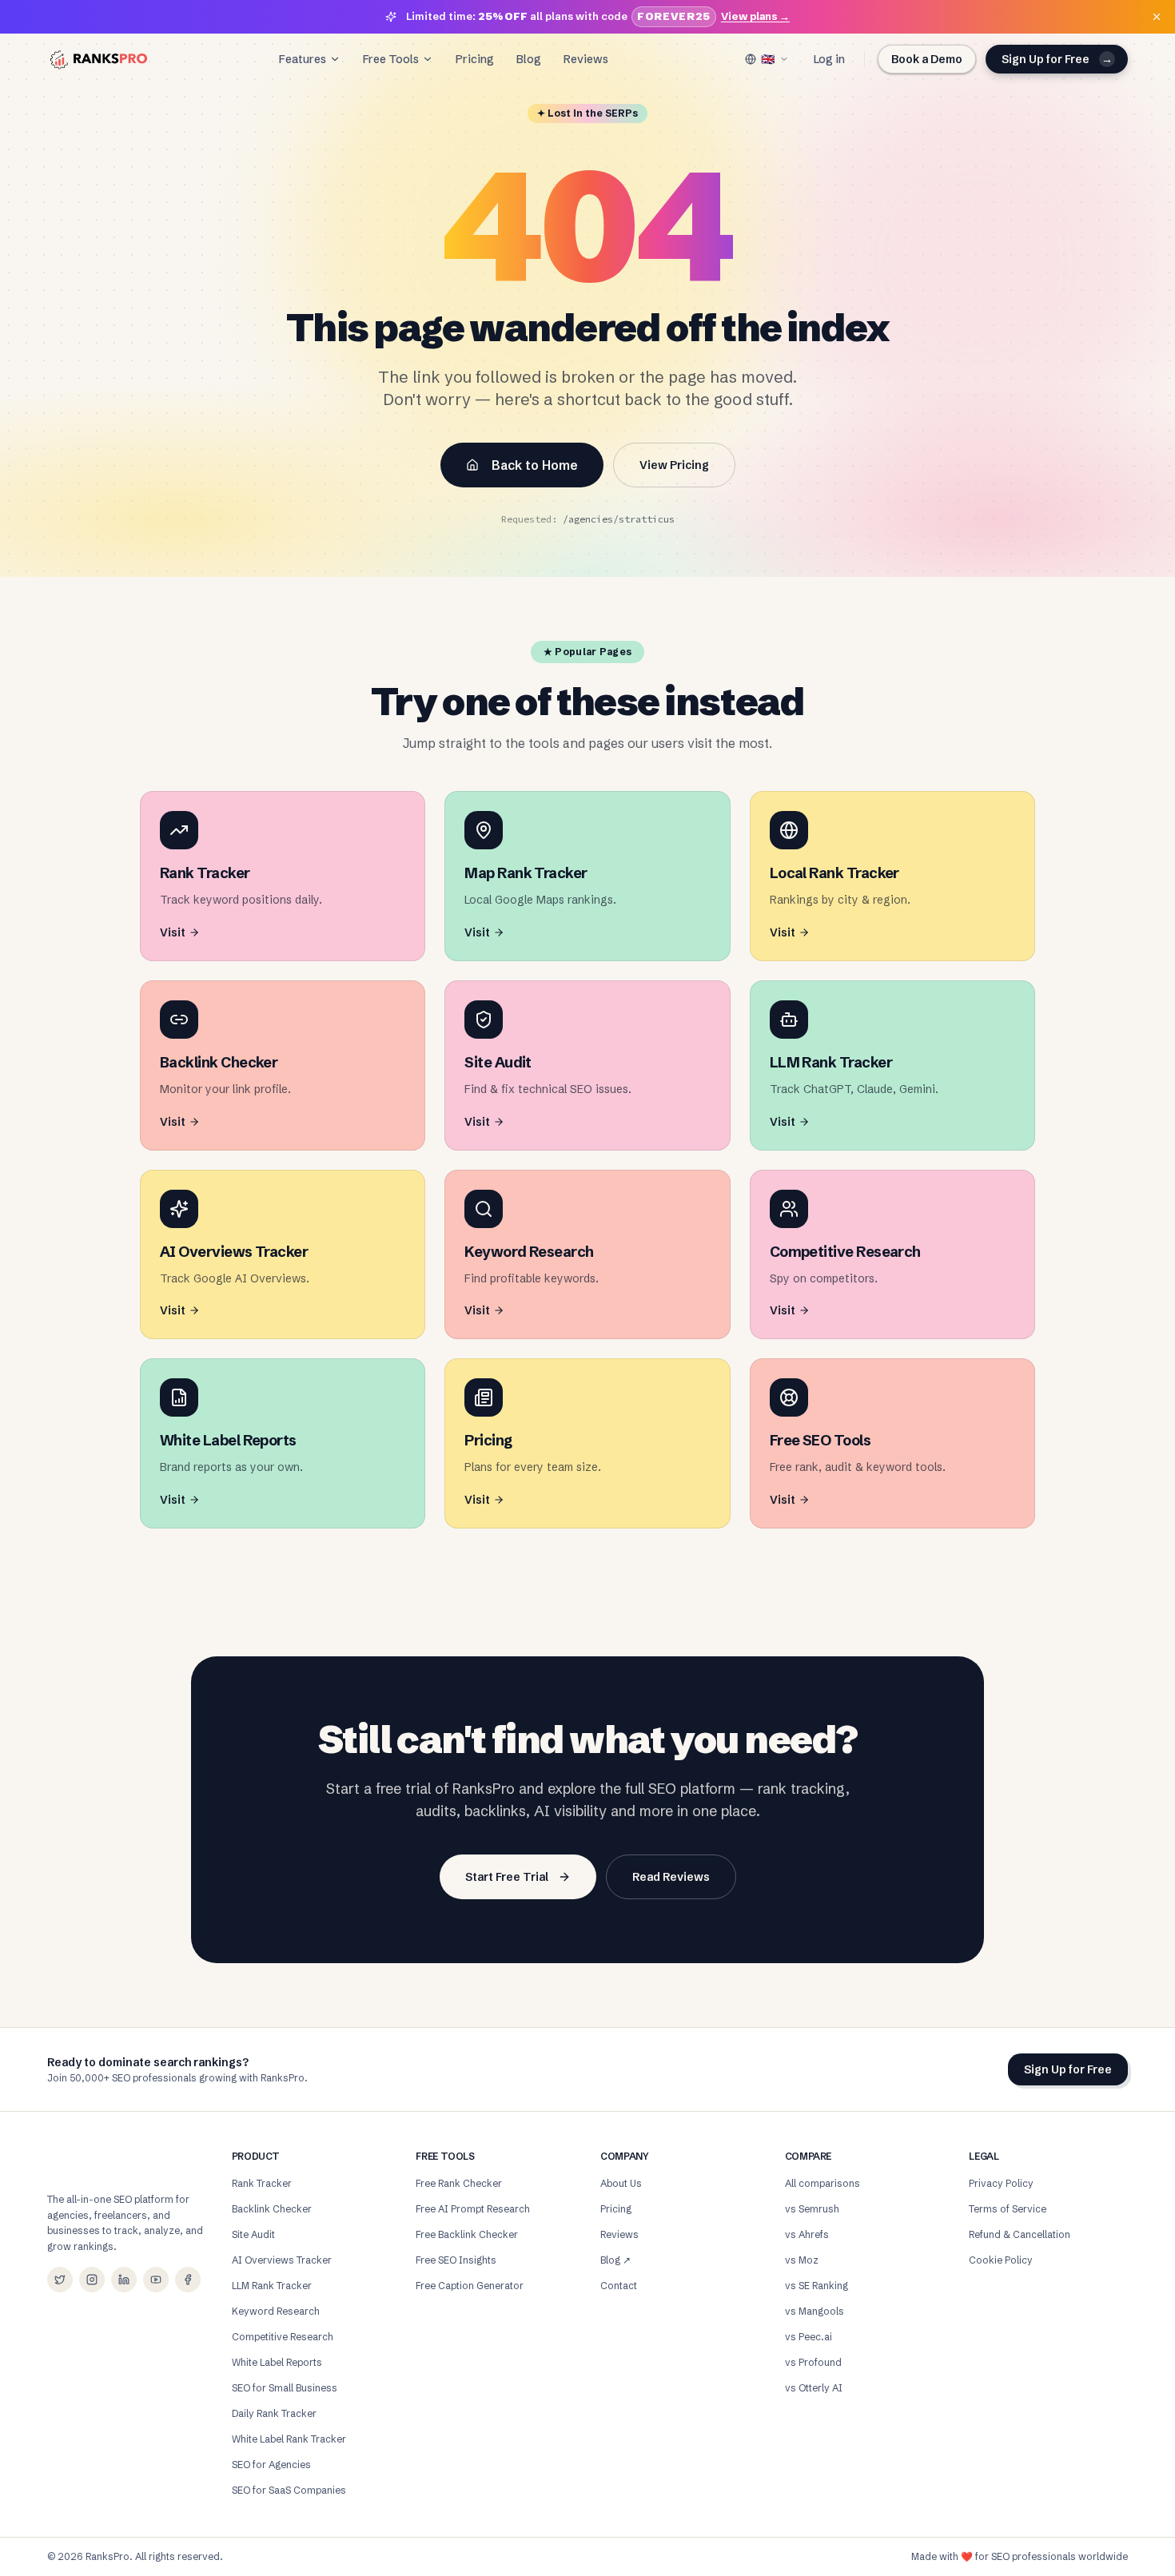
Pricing (475, 59)
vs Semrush (812, 2209)
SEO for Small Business (285, 2388)
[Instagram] (92, 2280)
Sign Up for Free (1057, 59)
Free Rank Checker (459, 2183)
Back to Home (535, 465)
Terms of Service (1008, 2209)
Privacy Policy (1001, 2183)
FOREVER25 (674, 16)
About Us (621, 2183)
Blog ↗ (615, 2260)
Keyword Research (276, 2311)
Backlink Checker (272, 2209)
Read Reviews (671, 1877)
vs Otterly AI (814, 2388)
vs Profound (813, 2362)
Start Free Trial (507, 1877)
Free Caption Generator (470, 2286)
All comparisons (822, 2183)
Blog (529, 59)
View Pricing (674, 465)
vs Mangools (815, 2311)
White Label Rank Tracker (289, 2439)
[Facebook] (188, 2280)
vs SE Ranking (817, 2286)
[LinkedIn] (124, 2280)
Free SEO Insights (456, 2260)
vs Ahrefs (807, 2234)
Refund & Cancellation (1020, 2234)
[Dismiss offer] (1157, 17)
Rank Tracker (262, 2183)
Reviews (586, 59)
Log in (829, 59)
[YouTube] (156, 2280)
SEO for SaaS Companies (289, 2490)
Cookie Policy (1001, 2260)
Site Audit (253, 2234)
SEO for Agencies (271, 2465)
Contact (619, 2286)
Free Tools (391, 59)
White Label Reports (277, 2362)
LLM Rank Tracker (272, 2286)
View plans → (755, 16)
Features (303, 59)
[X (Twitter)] (60, 2280)
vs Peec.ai (809, 2337)
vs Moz (802, 2260)
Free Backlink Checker (467, 2234)
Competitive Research (283, 2337)
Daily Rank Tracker (274, 2413)
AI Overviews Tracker (282, 2260)
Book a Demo (927, 59)
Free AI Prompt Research (473, 2209)
